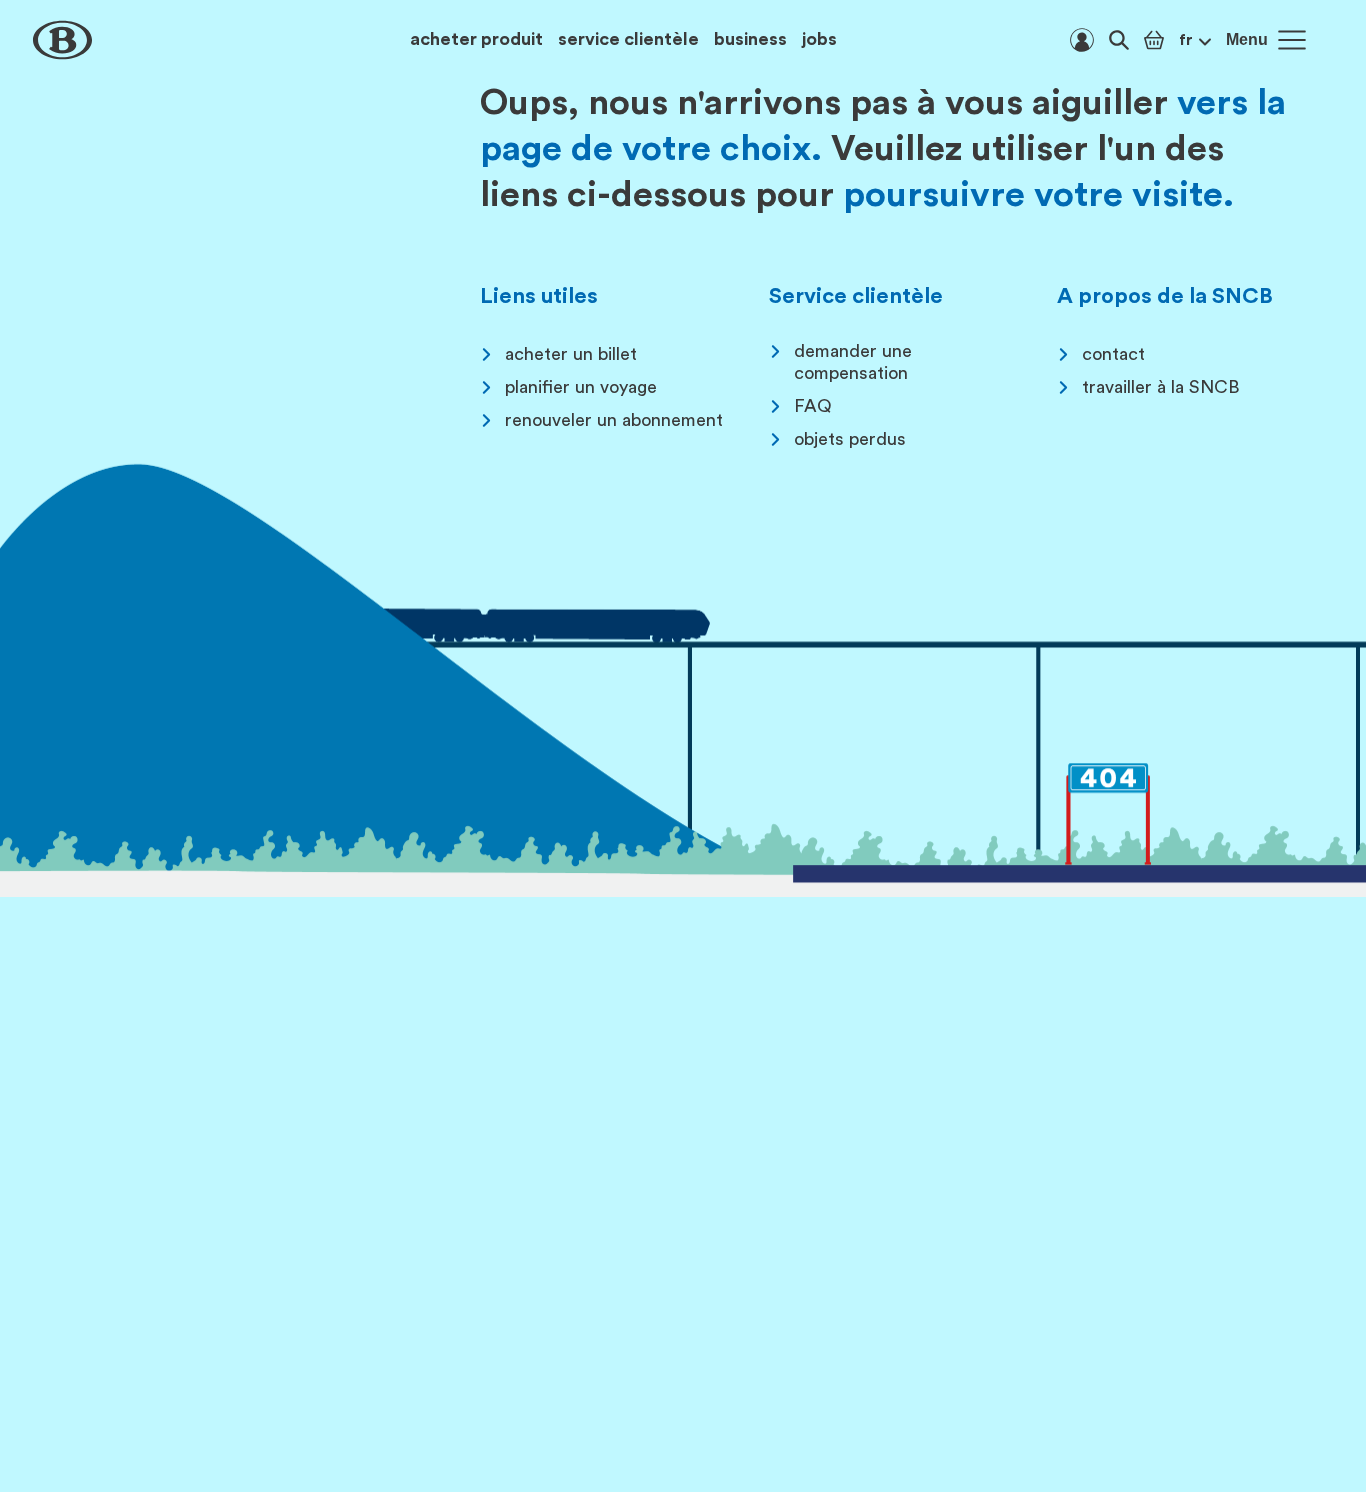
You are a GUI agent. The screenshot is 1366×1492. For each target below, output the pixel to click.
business (750, 39)
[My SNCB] (1082, 40)
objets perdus (850, 439)
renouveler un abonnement (614, 420)
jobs (819, 39)
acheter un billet (571, 354)
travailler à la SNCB (1161, 387)
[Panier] (1154, 40)
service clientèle (628, 39)
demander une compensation (853, 362)
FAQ (813, 406)
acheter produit (476, 39)
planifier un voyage (581, 387)
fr (1186, 40)
